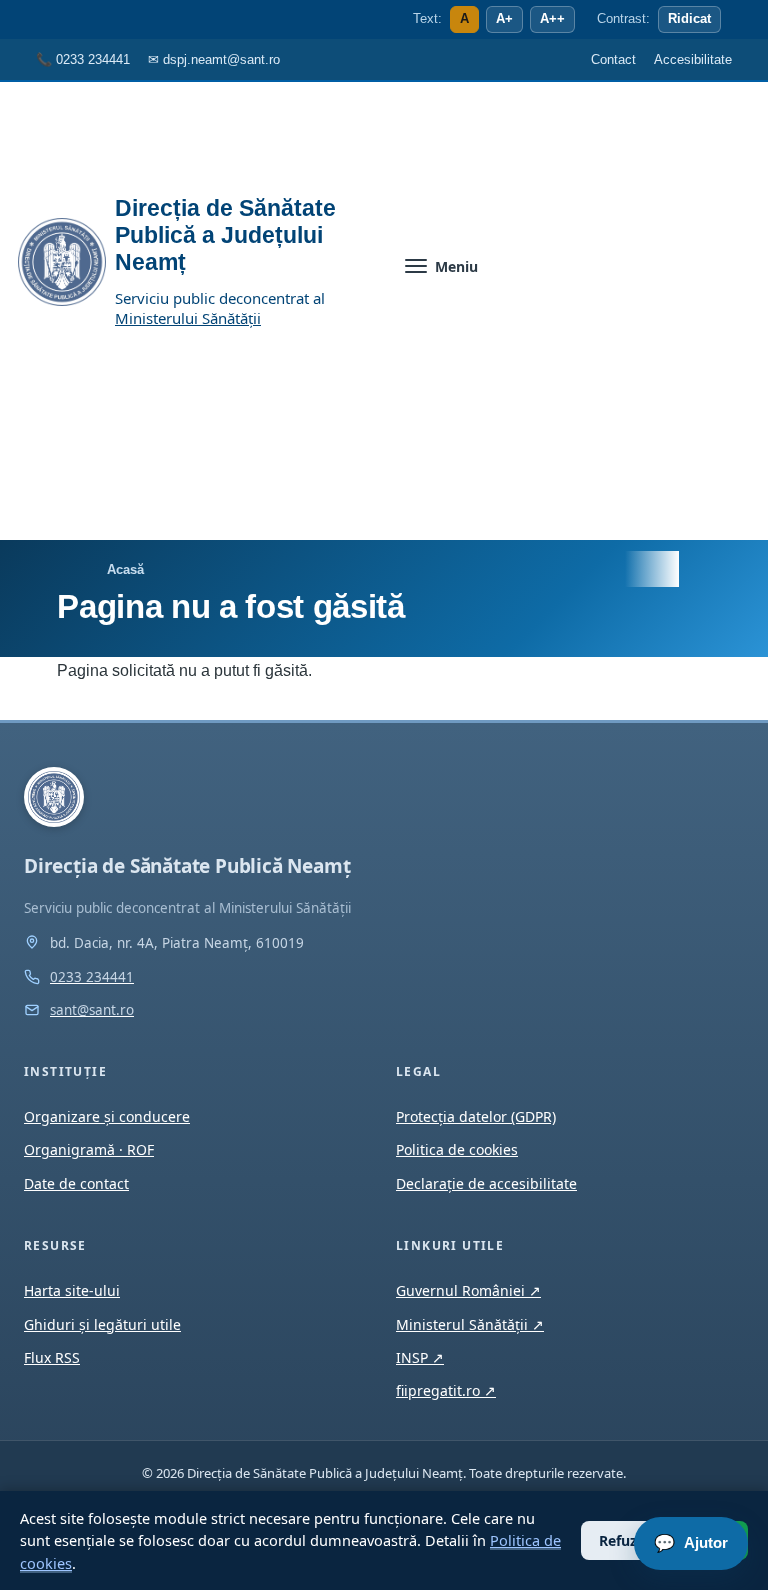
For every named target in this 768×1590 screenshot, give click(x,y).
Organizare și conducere (107, 1116)
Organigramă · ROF (89, 1149)
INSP (420, 1357)
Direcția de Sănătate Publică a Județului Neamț (225, 235)
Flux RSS (52, 1357)
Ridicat (689, 19)
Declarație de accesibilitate (486, 1183)
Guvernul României (468, 1290)
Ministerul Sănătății (470, 1324)
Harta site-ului (72, 1290)
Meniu (456, 266)
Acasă (125, 569)
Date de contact (76, 1183)
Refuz (618, 1540)
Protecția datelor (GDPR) (476, 1116)
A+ (504, 19)
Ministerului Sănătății (188, 318)
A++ (552, 19)
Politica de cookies (457, 1149)
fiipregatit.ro (446, 1390)
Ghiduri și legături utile (102, 1324)
